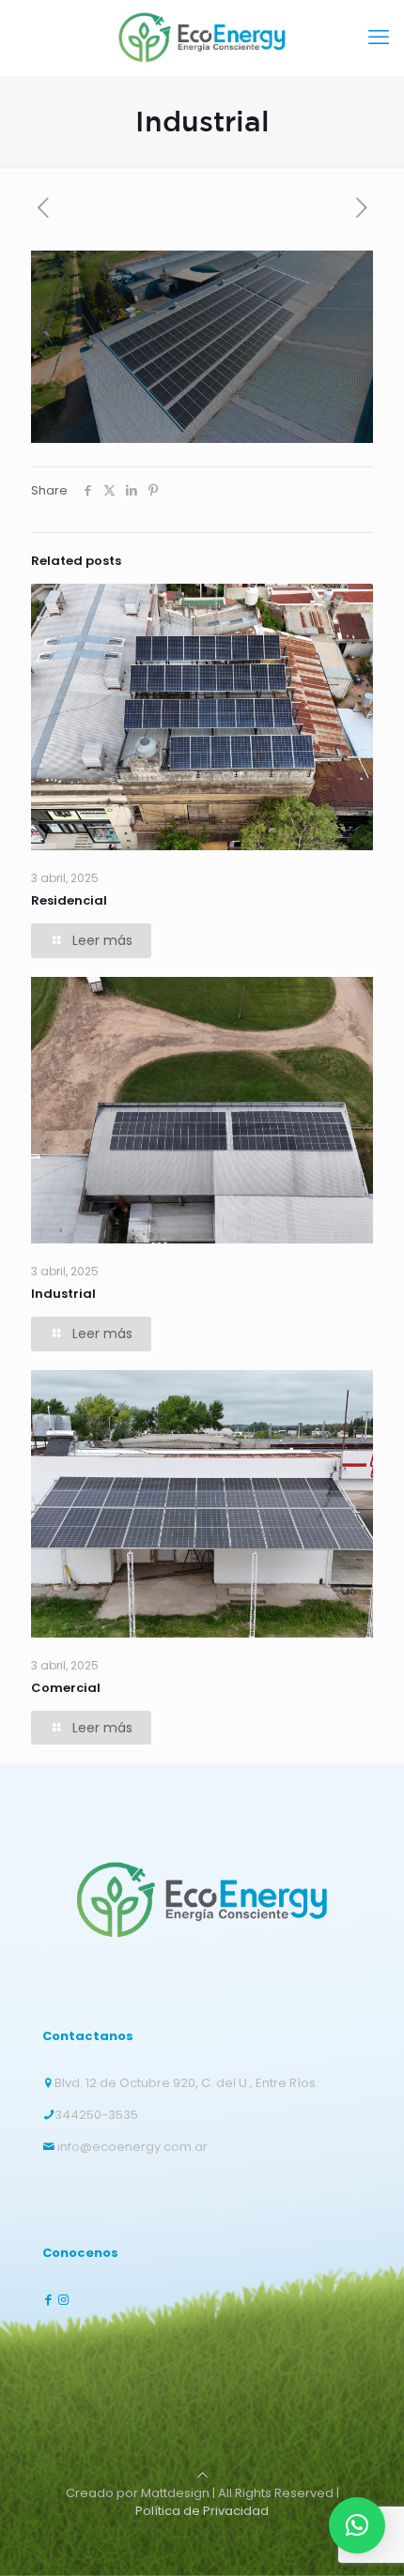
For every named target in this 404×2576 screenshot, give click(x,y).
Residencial (69, 900)
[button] (357, 2525)
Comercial (66, 1688)
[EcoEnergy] (202, 38)
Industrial (63, 1294)
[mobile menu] (379, 38)
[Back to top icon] (202, 2475)
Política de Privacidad (202, 2511)
